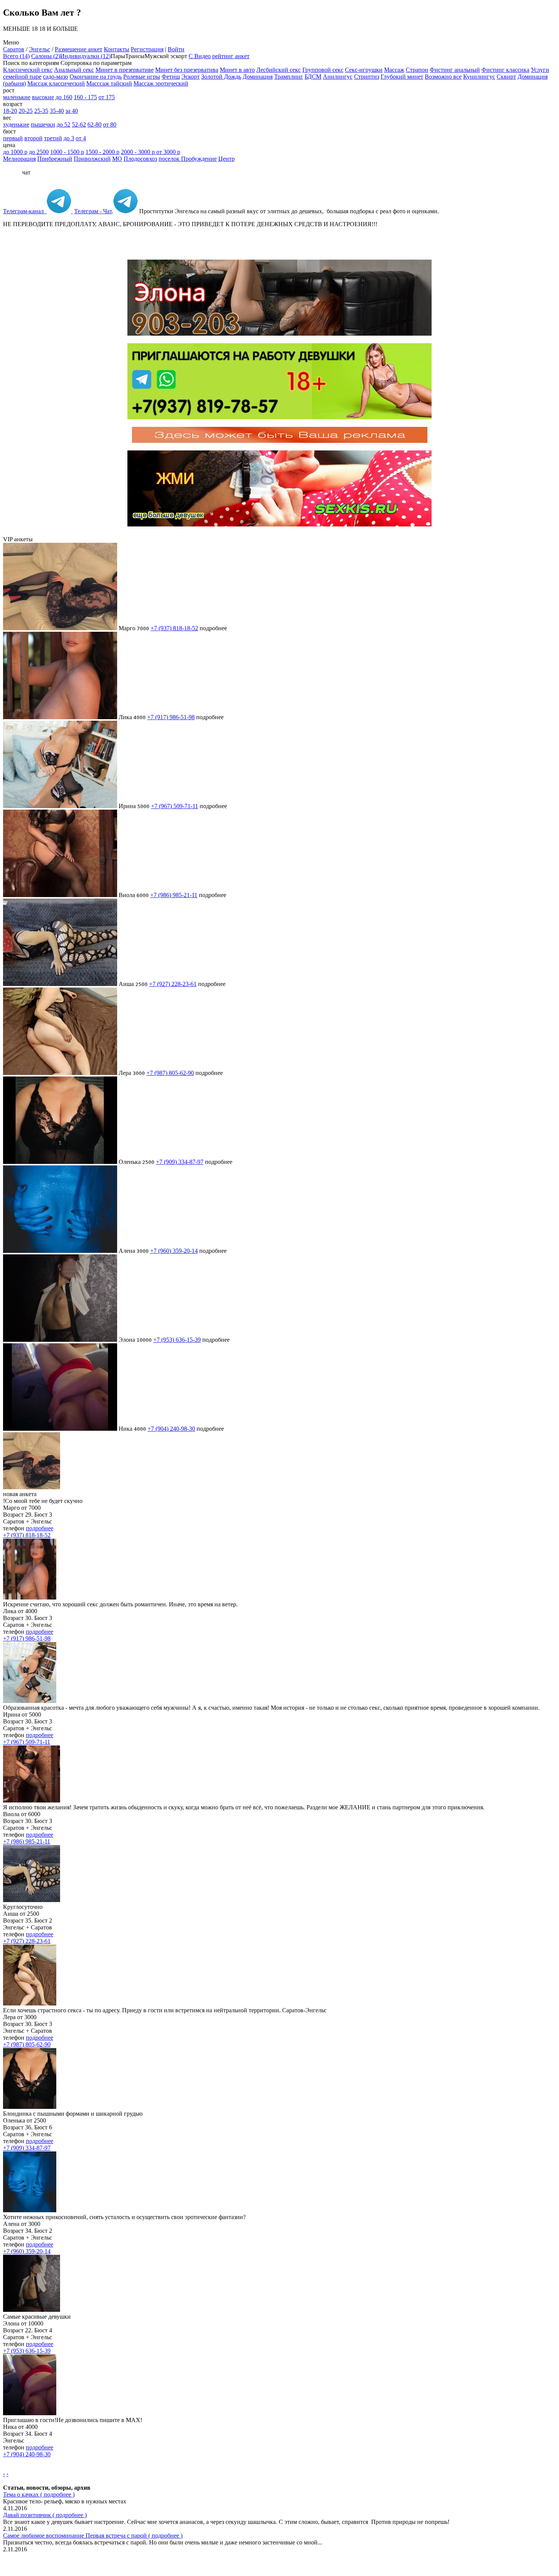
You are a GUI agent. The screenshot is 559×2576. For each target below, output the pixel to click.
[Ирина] (30, 1701)
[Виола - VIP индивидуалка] (60, 895)
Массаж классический (56, 83)
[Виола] (32, 1800)
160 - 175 (85, 97)
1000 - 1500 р (67, 152)
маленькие (17, 97)
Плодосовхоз (140, 159)
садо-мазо (56, 77)
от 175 (107, 97)
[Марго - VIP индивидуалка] (60, 628)
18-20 (10, 111)
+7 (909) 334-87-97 (180, 1162)
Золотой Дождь (221, 77)
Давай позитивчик (45, 2515)
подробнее (40, 1528)
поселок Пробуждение (188, 159)
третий (53, 138)
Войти (176, 49)
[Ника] (30, 2413)
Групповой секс (323, 70)
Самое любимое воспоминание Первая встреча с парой (93, 2536)
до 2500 (39, 152)
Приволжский (92, 159)
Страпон (417, 70)
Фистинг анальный (455, 70)
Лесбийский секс (279, 70)
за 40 (72, 111)
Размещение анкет (79, 49)
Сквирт (506, 77)
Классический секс (28, 70)
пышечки (43, 124)
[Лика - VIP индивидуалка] (60, 717)
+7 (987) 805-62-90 (170, 1073)
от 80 (110, 124)
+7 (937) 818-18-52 (174, 628)
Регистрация (147, 49)
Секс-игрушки (364, 70)
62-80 (94, 124)
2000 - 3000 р (139, 152)
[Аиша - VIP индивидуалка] (60, 984)
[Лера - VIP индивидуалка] (60, 1073)
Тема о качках (39, 2494)
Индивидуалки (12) (85, 56)
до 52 (64, 124)
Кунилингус (479, 77)
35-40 (57, 111)
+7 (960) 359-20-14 (174, 1251)
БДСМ (313, 77)
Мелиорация (19, 159)
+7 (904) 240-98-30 (171, 1429)
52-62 (79, 124)
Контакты (117, 49)
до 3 (69, 138)
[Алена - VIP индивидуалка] (60, 1251)
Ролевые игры (142, 77)
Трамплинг (289, 77)
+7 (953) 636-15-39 (177, 1340)
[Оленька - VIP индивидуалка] (60, 1162)
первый (13, 138)
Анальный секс (74, 70)
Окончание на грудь (96, 77)
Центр (226, 159)
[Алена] (30, 2210)
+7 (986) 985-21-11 (174, 895)
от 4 (81, 138)
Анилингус (338, 77)
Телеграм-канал (25, 211)
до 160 (64, 97)
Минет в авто (237, 70)
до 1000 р (15, 152)
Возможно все (443, 77)
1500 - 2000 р (102, 152)
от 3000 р (168, 152)
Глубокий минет (402, 77)
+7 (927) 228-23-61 (173, 984)
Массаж (394, 70)
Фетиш (171, 77)
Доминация (258, 77)
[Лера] (30, 2003)
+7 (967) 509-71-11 (175, 806)
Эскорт (191, 77)
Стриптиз (367, 77)
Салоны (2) (46, 56)
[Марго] (32, 1487)
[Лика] (30, 1597)
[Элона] (32, 2310)
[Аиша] (32, 1900)
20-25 (26, 111)
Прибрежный (55, 159)
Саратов (14, 49)
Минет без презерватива (187, 70)
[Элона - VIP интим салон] (60, 1340)
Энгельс (40, 49)
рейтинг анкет (231, 56)
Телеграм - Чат (93, 211)
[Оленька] (30, 2107)
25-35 (41, 111)
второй (33, 138)
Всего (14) (16, 56)
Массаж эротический (161, 83)
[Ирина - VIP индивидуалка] (60, 806)
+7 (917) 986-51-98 (171, 717)
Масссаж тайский (109, 83)
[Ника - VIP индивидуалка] (60, 1429)
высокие (43, 97)
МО (117, 159)
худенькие (16, 124)
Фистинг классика (505, 70)
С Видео (200, 56)
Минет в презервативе (125, 70)
